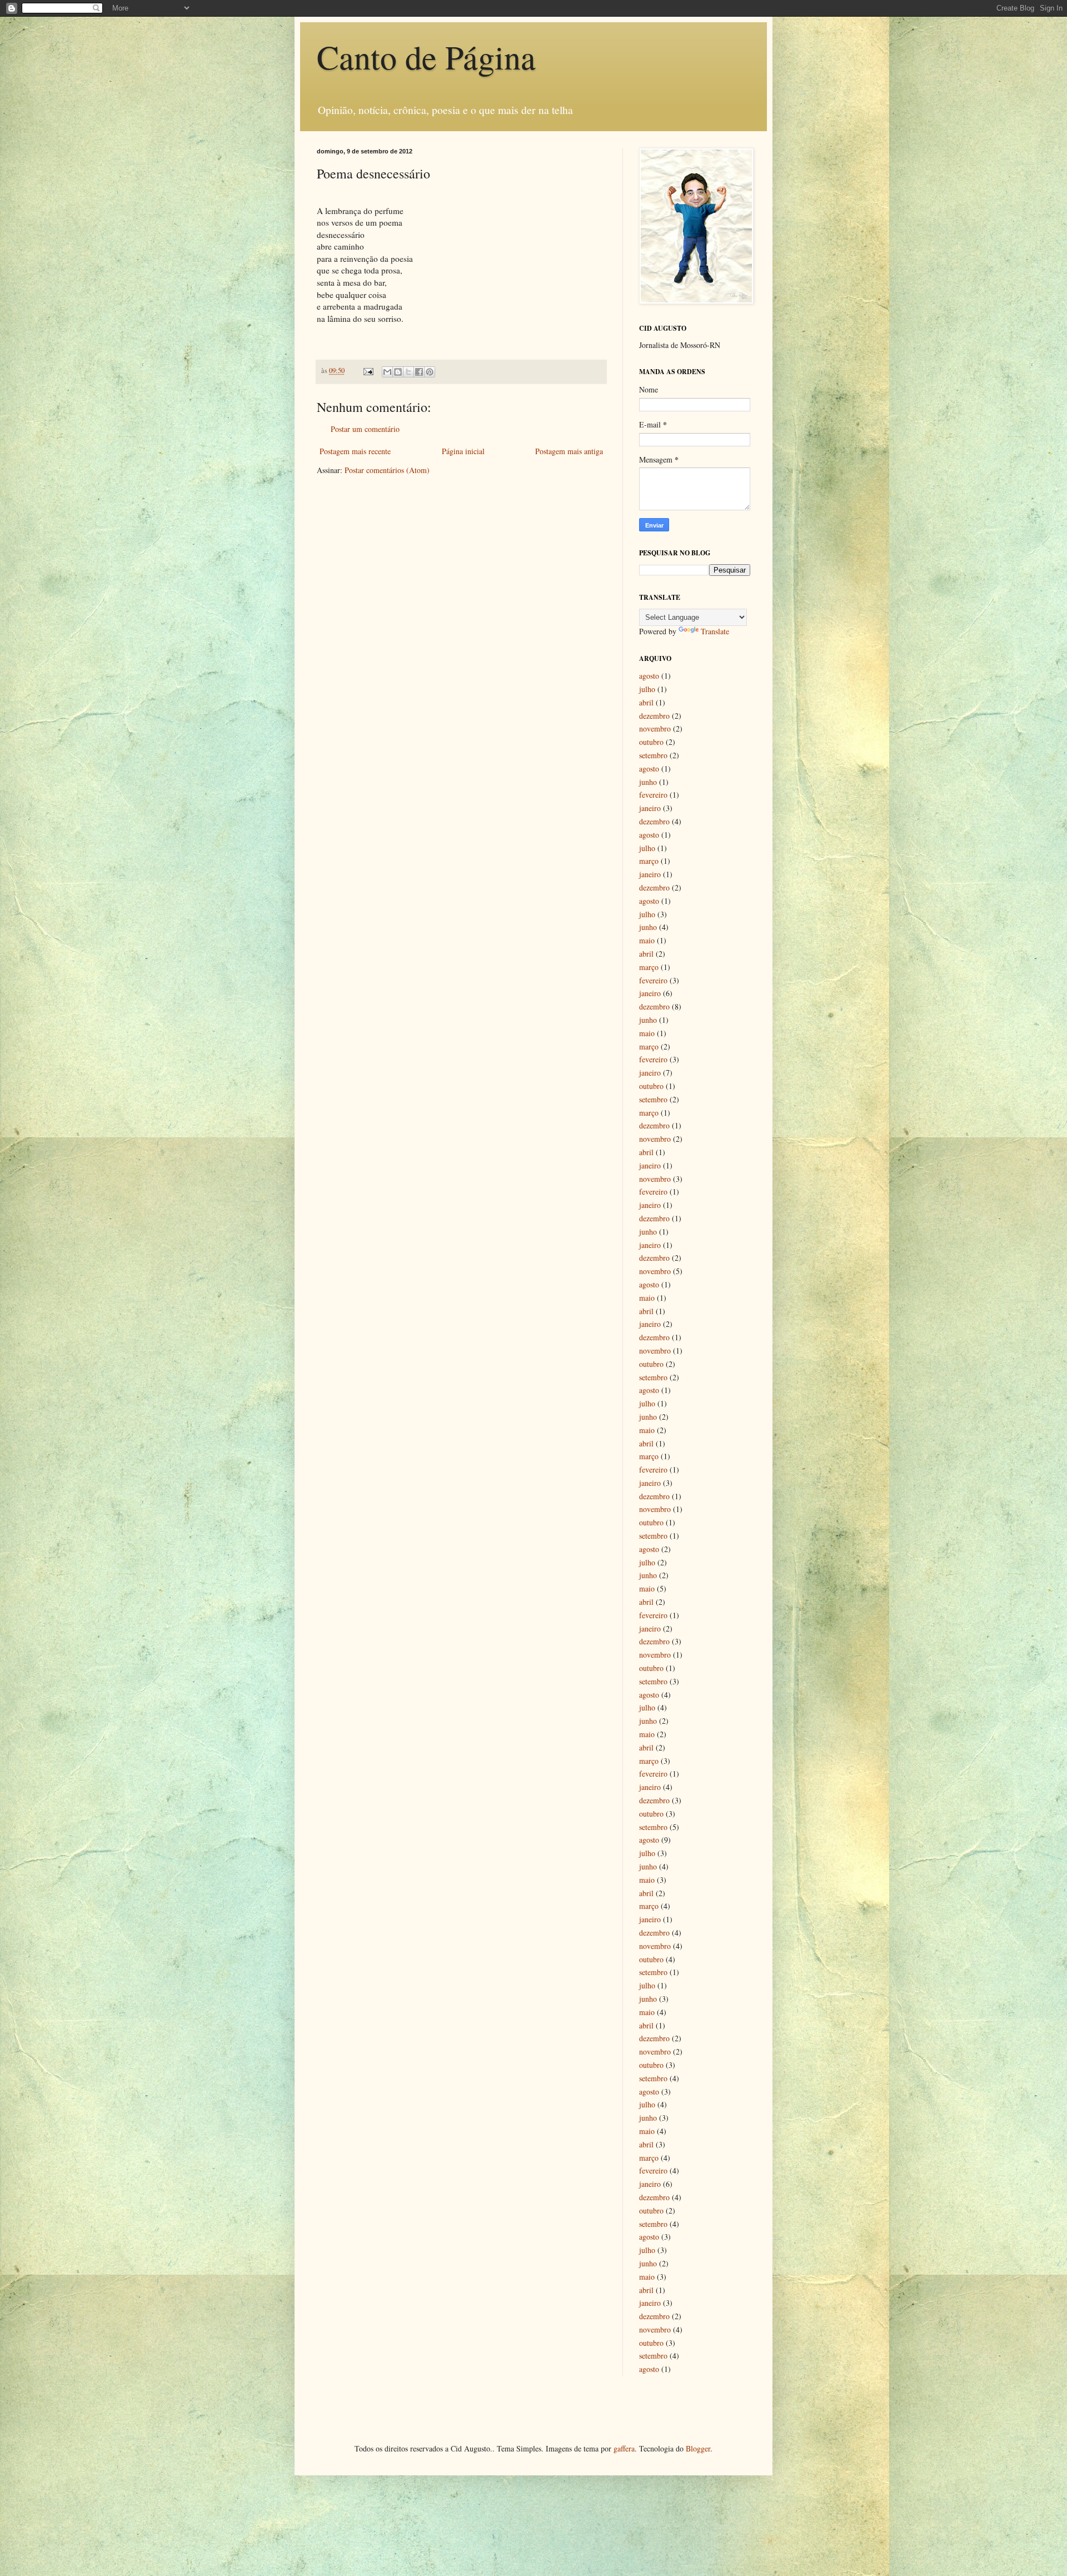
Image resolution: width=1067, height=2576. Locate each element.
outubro (651, 742)
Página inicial (463, 451)
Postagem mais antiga (569, 451)
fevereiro (653, 795)
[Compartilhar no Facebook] (419, 372)
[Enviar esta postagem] (368, 371)
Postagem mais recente (355, 451)
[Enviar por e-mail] (387, 372)
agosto (649, 676)
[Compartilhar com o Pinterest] (430, 372)
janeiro (650, 808)
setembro (653, 755)
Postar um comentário (365, 429)
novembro (655, 728)
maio (647, 940)
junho (648, 782)
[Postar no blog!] (398, 372)
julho (647, 689)
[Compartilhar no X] (408, 372)
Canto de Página (426, 57)
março (649, 861)
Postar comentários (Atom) (387, 470)
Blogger (698, 2448)
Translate (715, 631)
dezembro (654, 716)
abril (646, 702)
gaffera (624, 2448)
